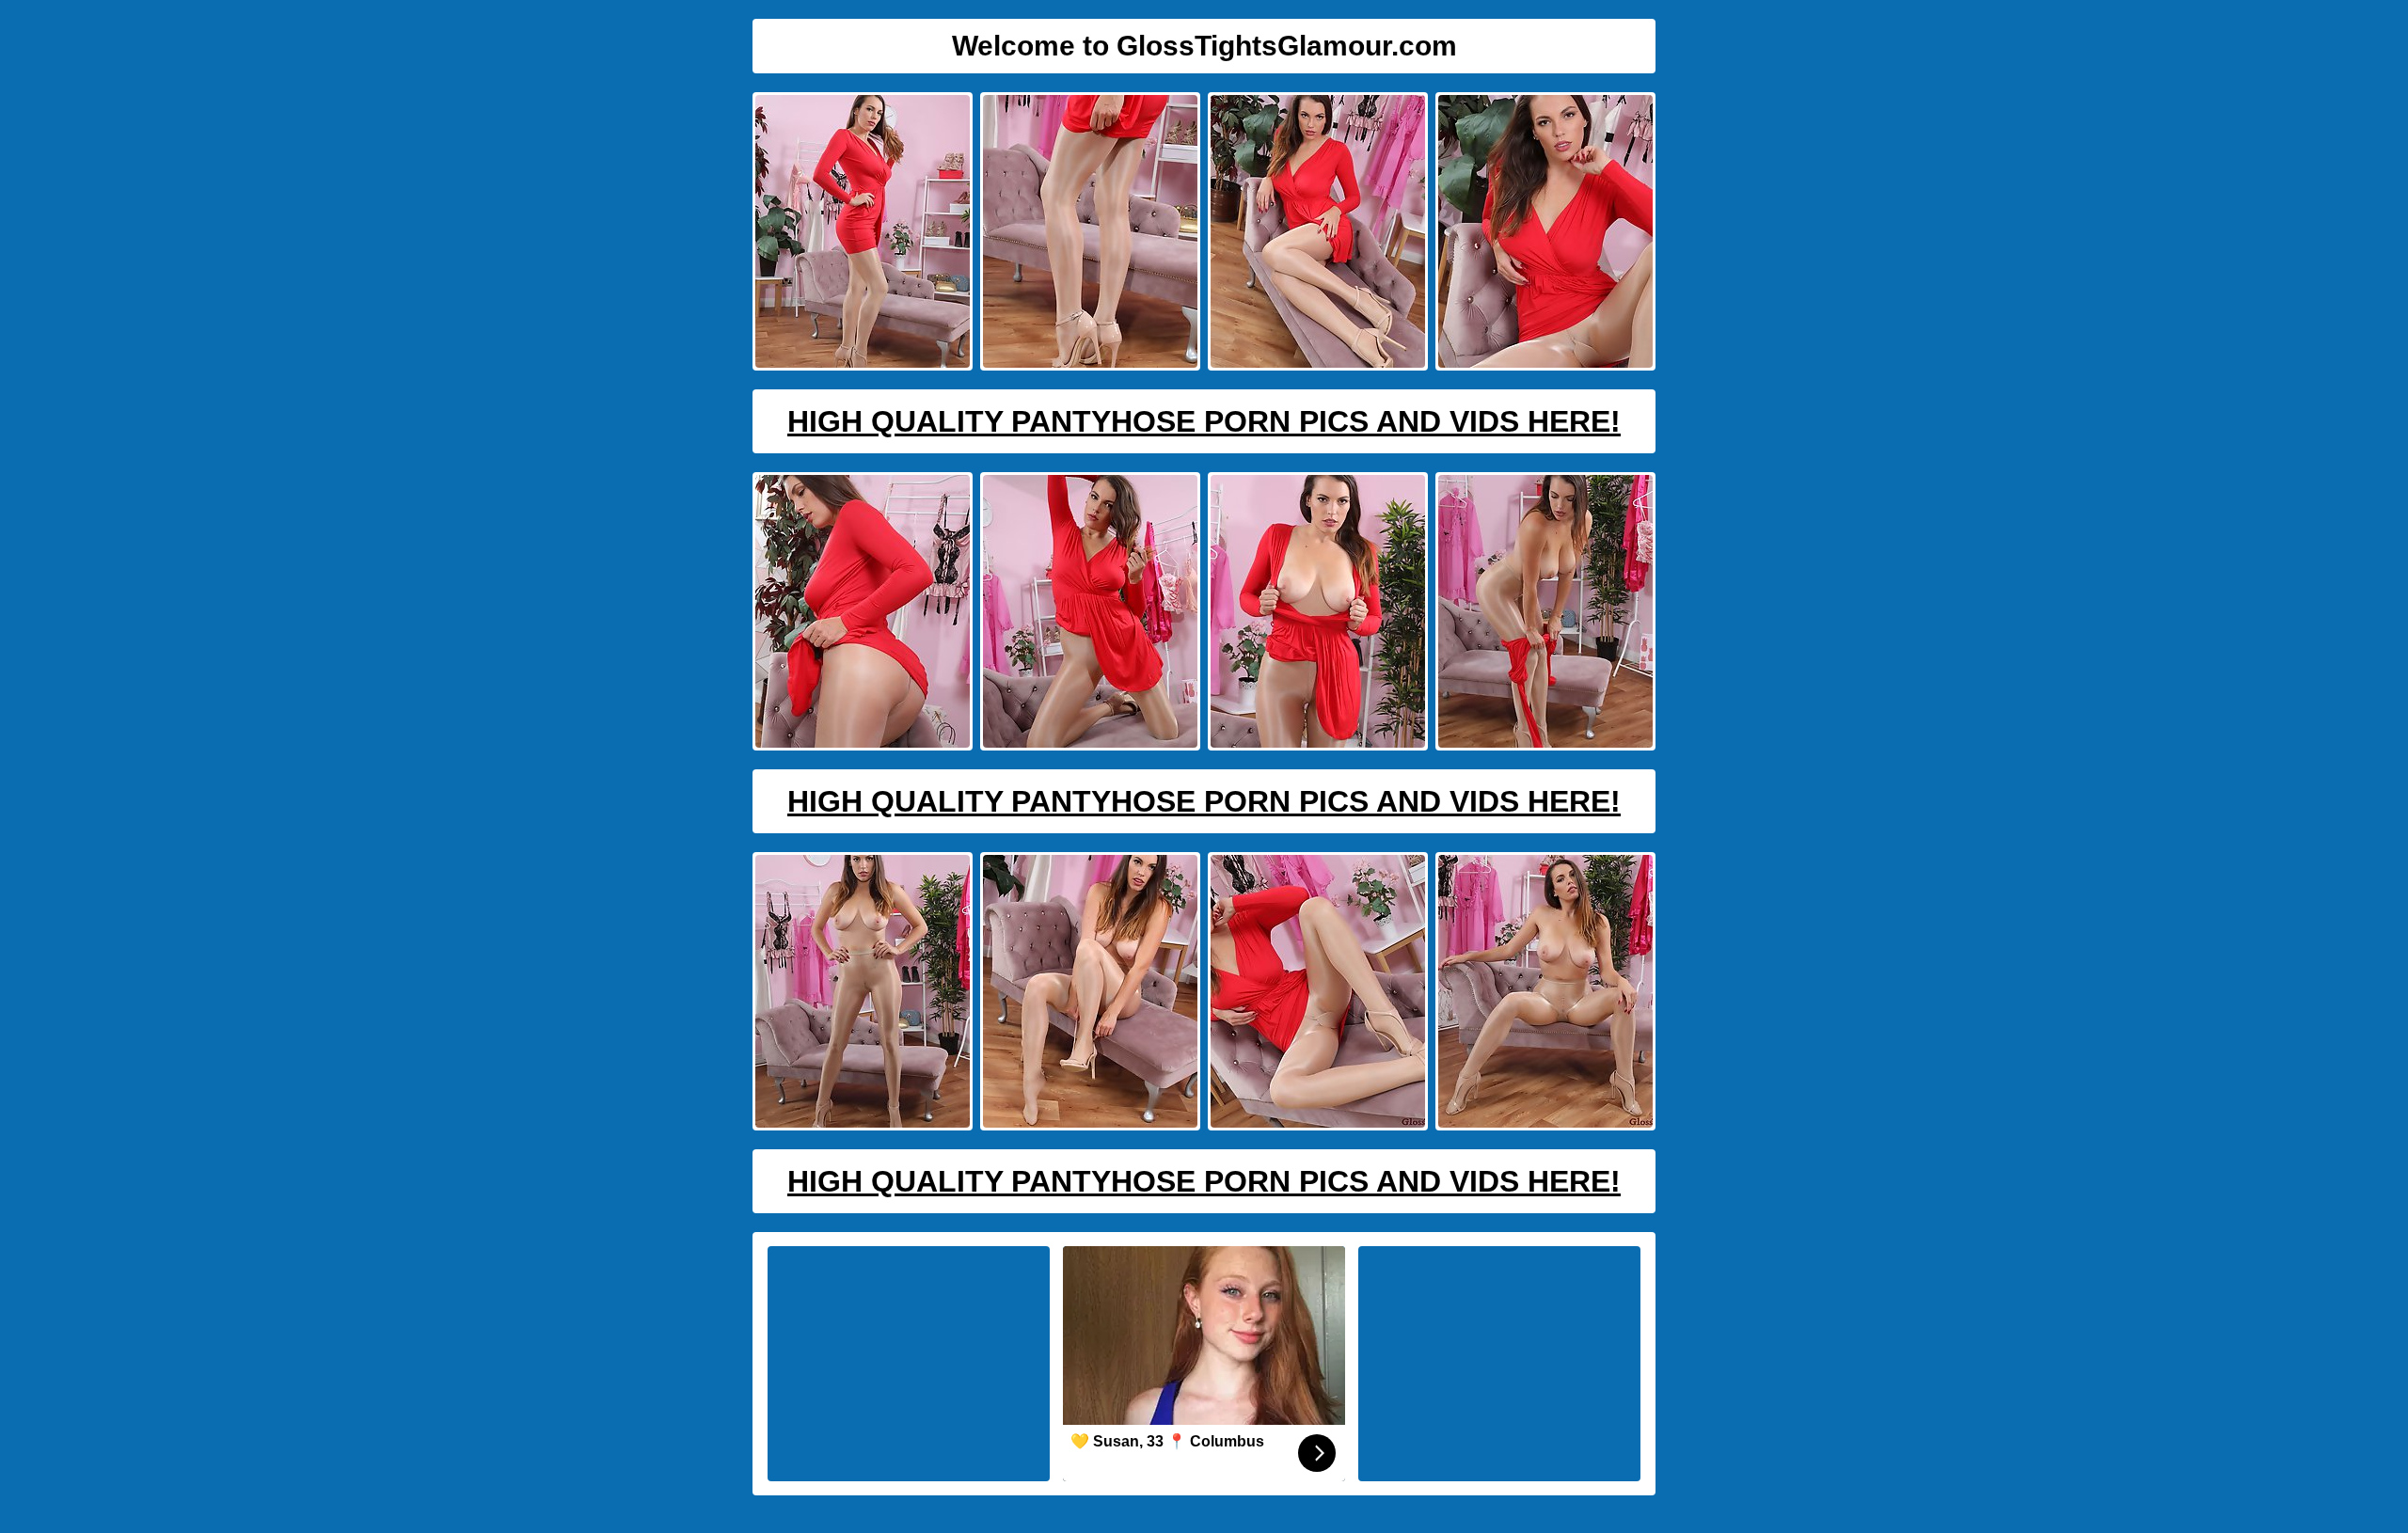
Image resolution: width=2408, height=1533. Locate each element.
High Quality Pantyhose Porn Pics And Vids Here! (1204, 421)
